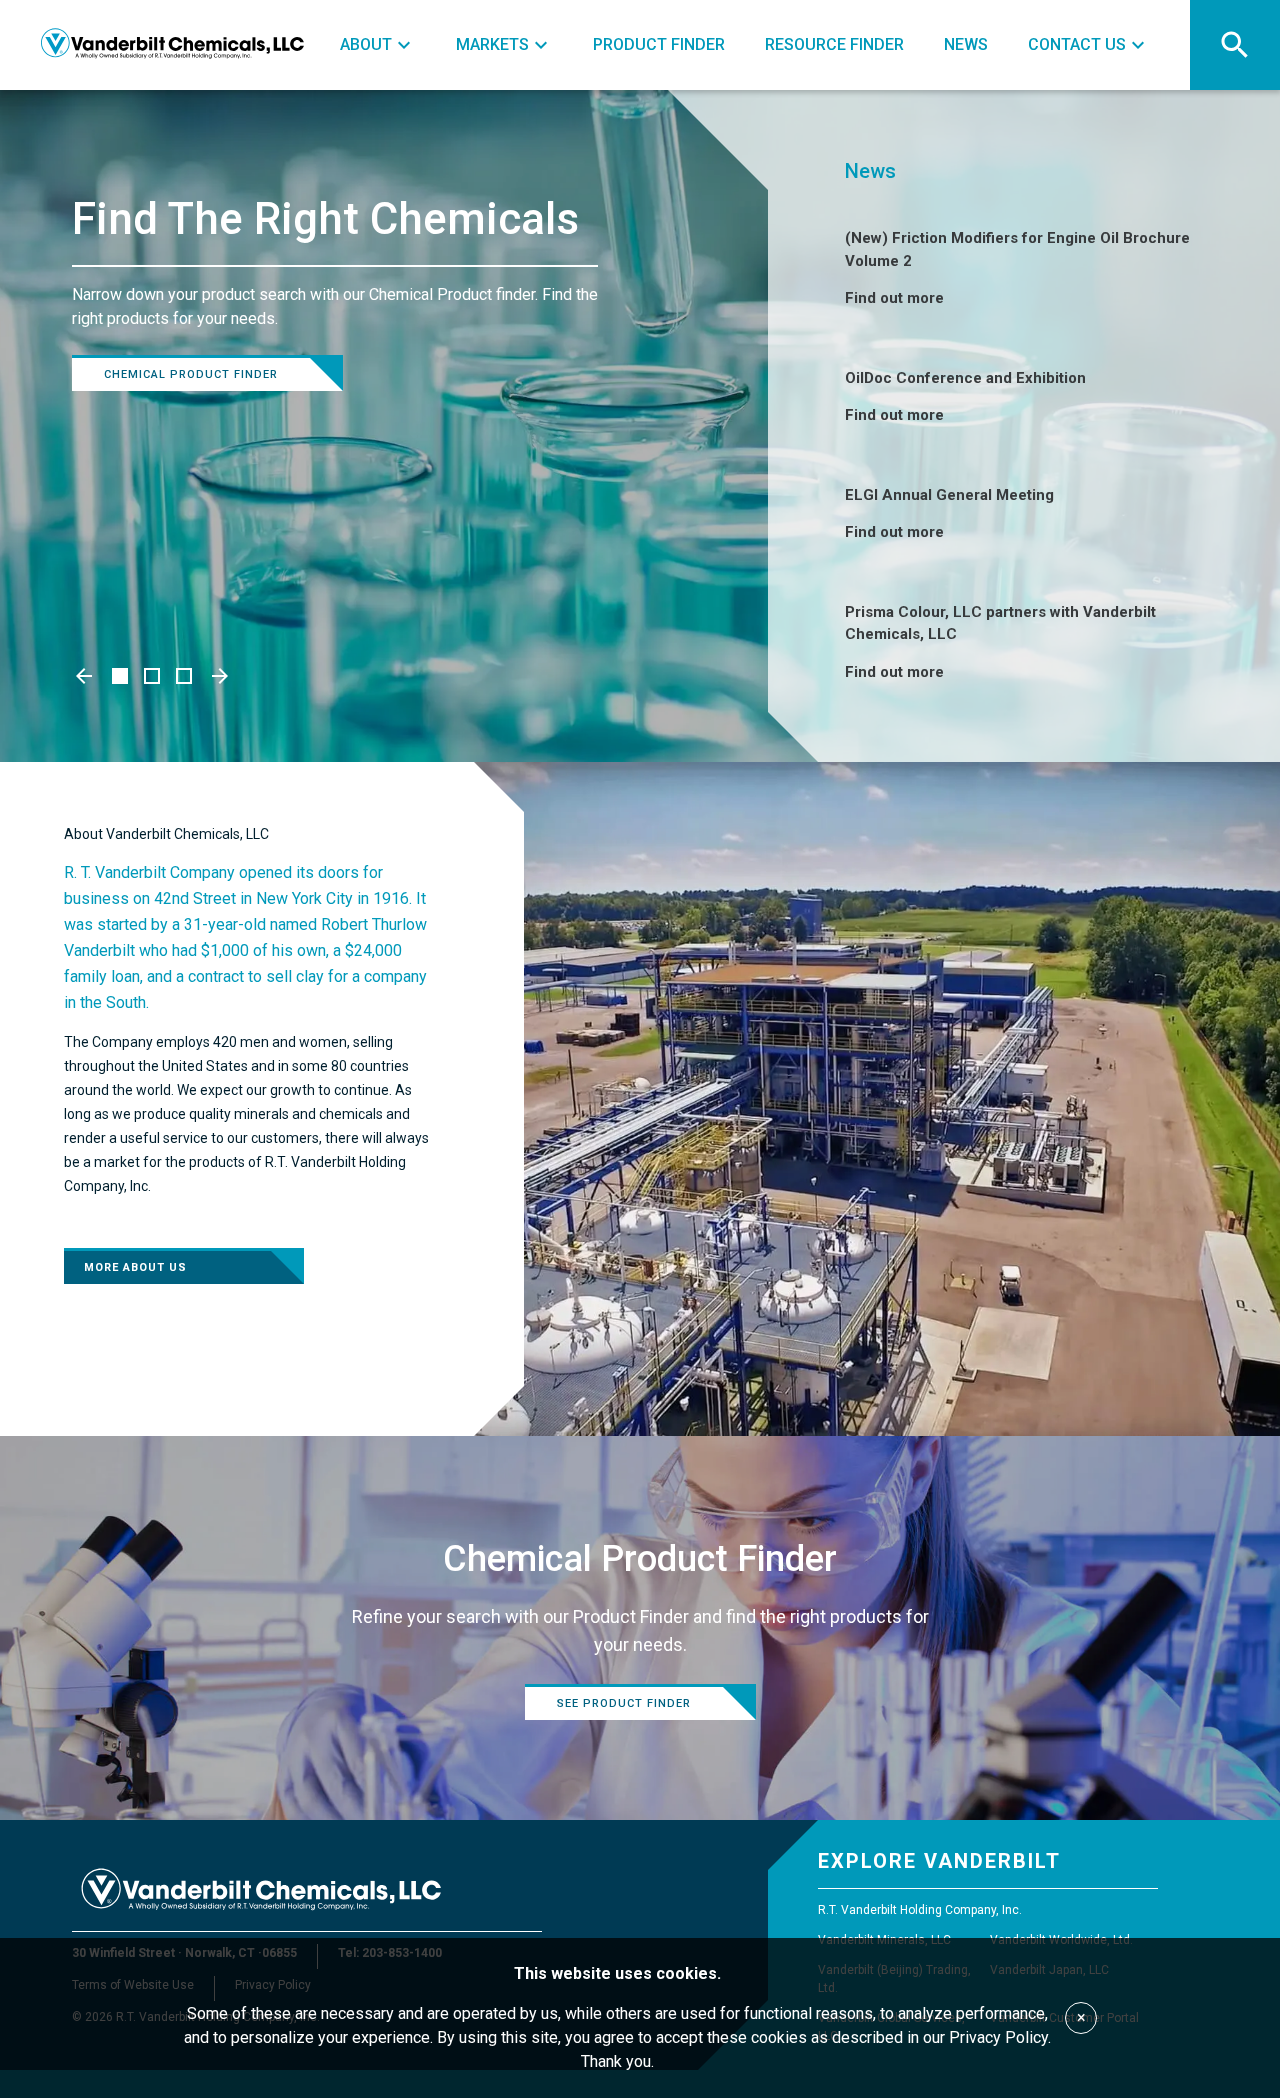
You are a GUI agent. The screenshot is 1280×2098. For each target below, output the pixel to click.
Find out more (894, 298)
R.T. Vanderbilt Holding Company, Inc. (920, 1910)
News (870, 171)
